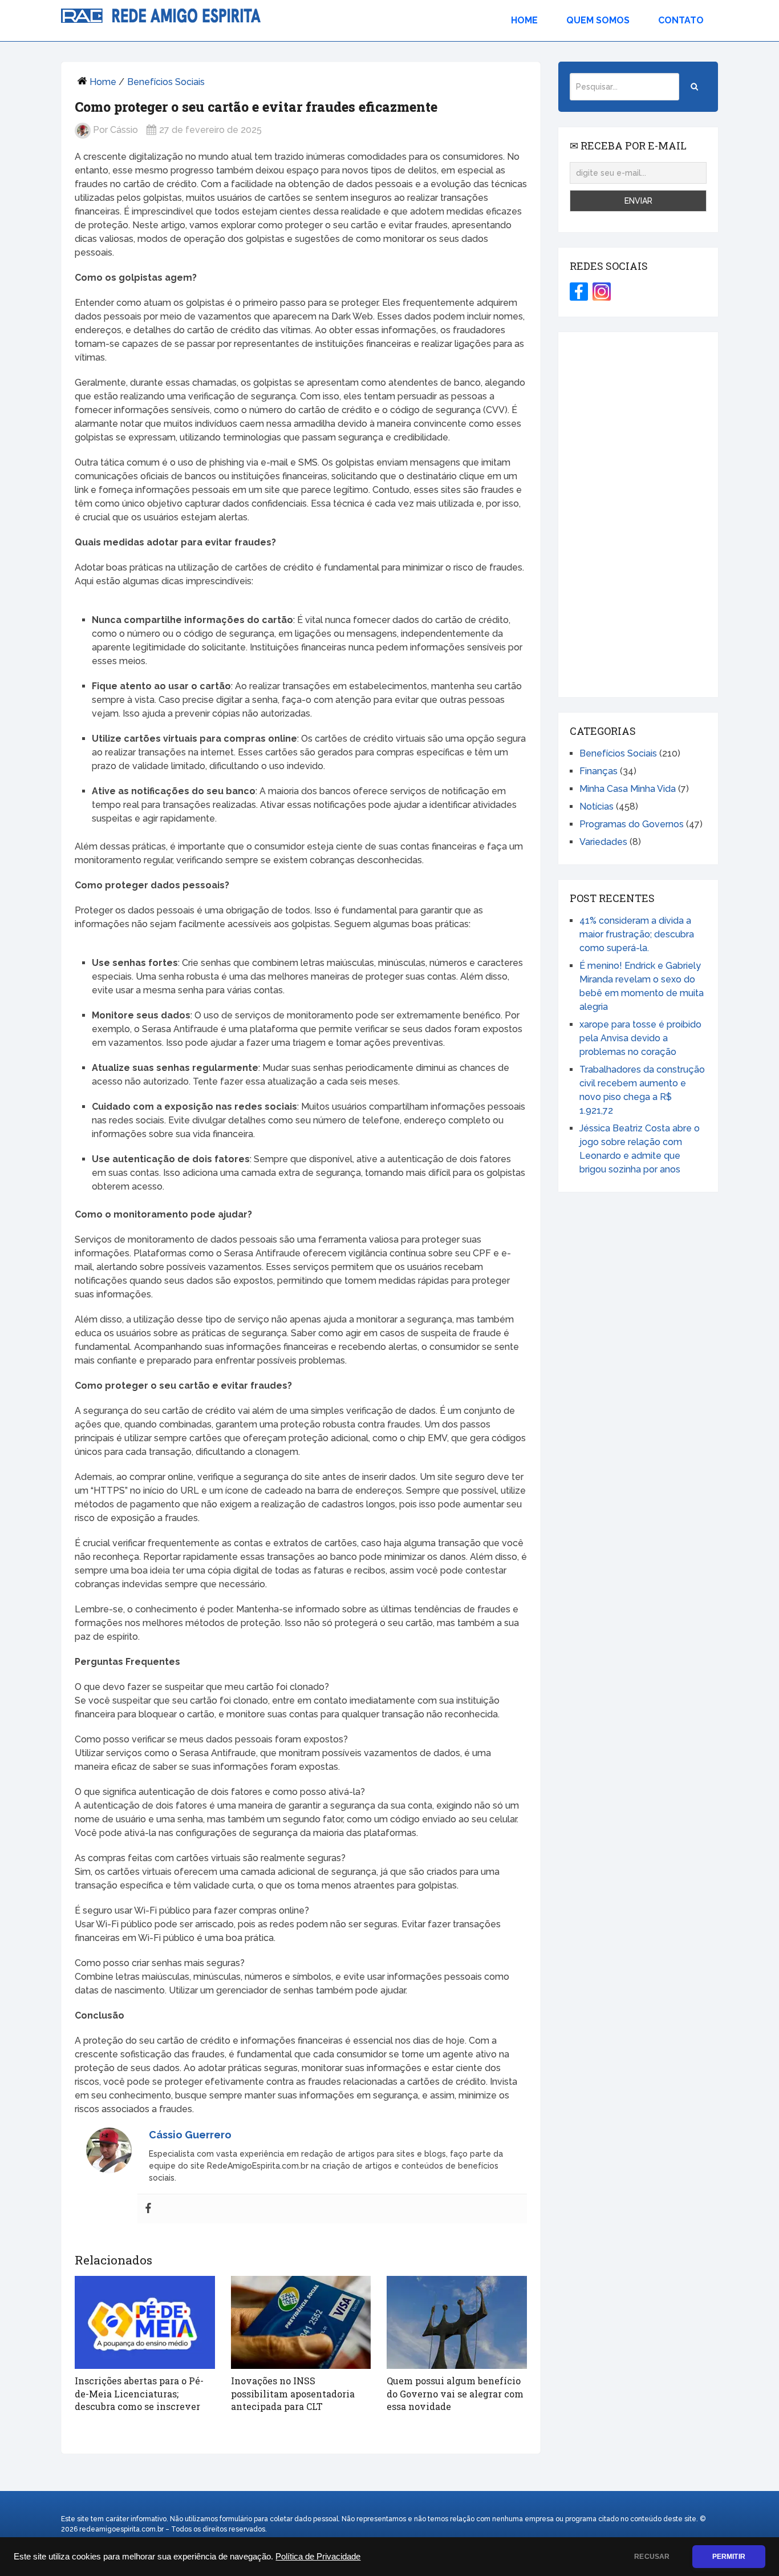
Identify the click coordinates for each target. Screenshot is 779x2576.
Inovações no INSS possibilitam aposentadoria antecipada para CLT (293, 2393)
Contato (681, 20)
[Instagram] (602, 292)
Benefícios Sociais (166, 82)
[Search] (694, 87)
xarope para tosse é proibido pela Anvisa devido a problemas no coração (640, 1038)
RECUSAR (652, 2557)
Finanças (599, 771)
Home (524, 20)
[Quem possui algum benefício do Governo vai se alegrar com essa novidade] (457, 2323)
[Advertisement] (638, 515)
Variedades (603, 842)
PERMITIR (729, 2557)
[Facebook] (148, 2209)
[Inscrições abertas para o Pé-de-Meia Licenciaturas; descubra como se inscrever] (145, 2323)
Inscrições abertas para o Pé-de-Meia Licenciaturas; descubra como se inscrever (139, 2393)
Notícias (597, 806)
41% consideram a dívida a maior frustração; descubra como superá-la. (637, 934)
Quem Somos (598, 20)
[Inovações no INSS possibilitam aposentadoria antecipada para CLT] (301, 2323)
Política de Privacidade (318, 2557)
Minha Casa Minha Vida (628, 789)
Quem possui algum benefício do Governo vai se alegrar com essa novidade (455, 2393)
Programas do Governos (632, 824)
